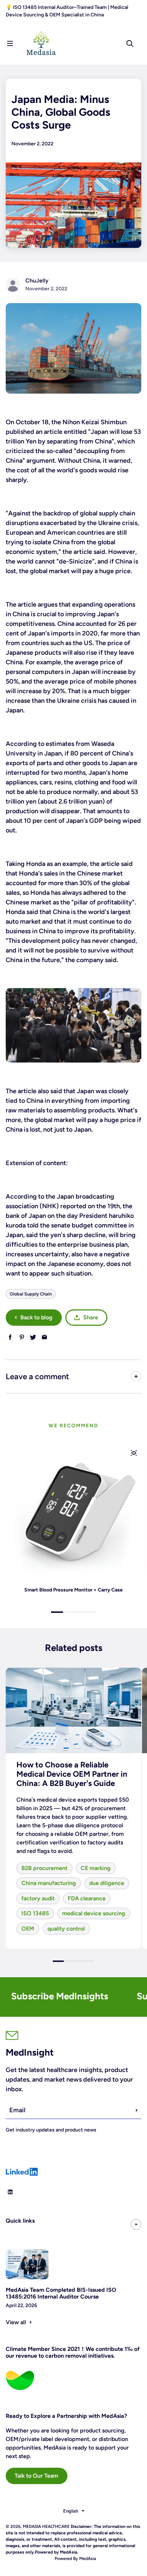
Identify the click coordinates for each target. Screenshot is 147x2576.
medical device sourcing (94, 1913)
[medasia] (73, 348)
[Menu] (10, 43)
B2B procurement (44, 1868)
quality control (66, 1929)
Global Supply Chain (31, 1294)
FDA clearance (87, 1898)
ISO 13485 (35, 1913)
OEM (28, 1929)
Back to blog (36, 1317)
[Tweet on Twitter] (33, 1337)
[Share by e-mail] (44, 1337)
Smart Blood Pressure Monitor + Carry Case (73, 1590)
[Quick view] (134, 1453)
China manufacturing (49, 1883)
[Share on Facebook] (10, 1337)
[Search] (130, 43)
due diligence (107, 1883)
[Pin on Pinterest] (22, 1337)
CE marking (96, 1868)
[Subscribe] (137, 2110)
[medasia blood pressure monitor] (73, 1025)
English (71, 2511)
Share (91, 1317)
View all (16, 2322)
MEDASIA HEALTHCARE (46, 2526)
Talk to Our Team (36, 2476)
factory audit (38, 1898)
